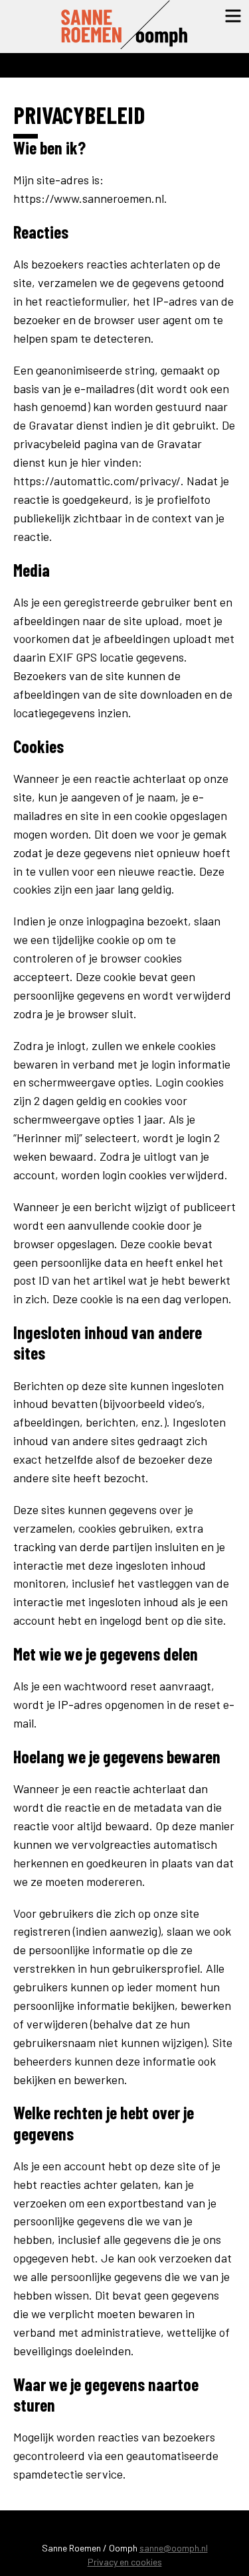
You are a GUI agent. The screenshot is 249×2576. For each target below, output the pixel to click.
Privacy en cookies (125, 2562)
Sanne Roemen (125, 27)
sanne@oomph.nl (174, 2548)
